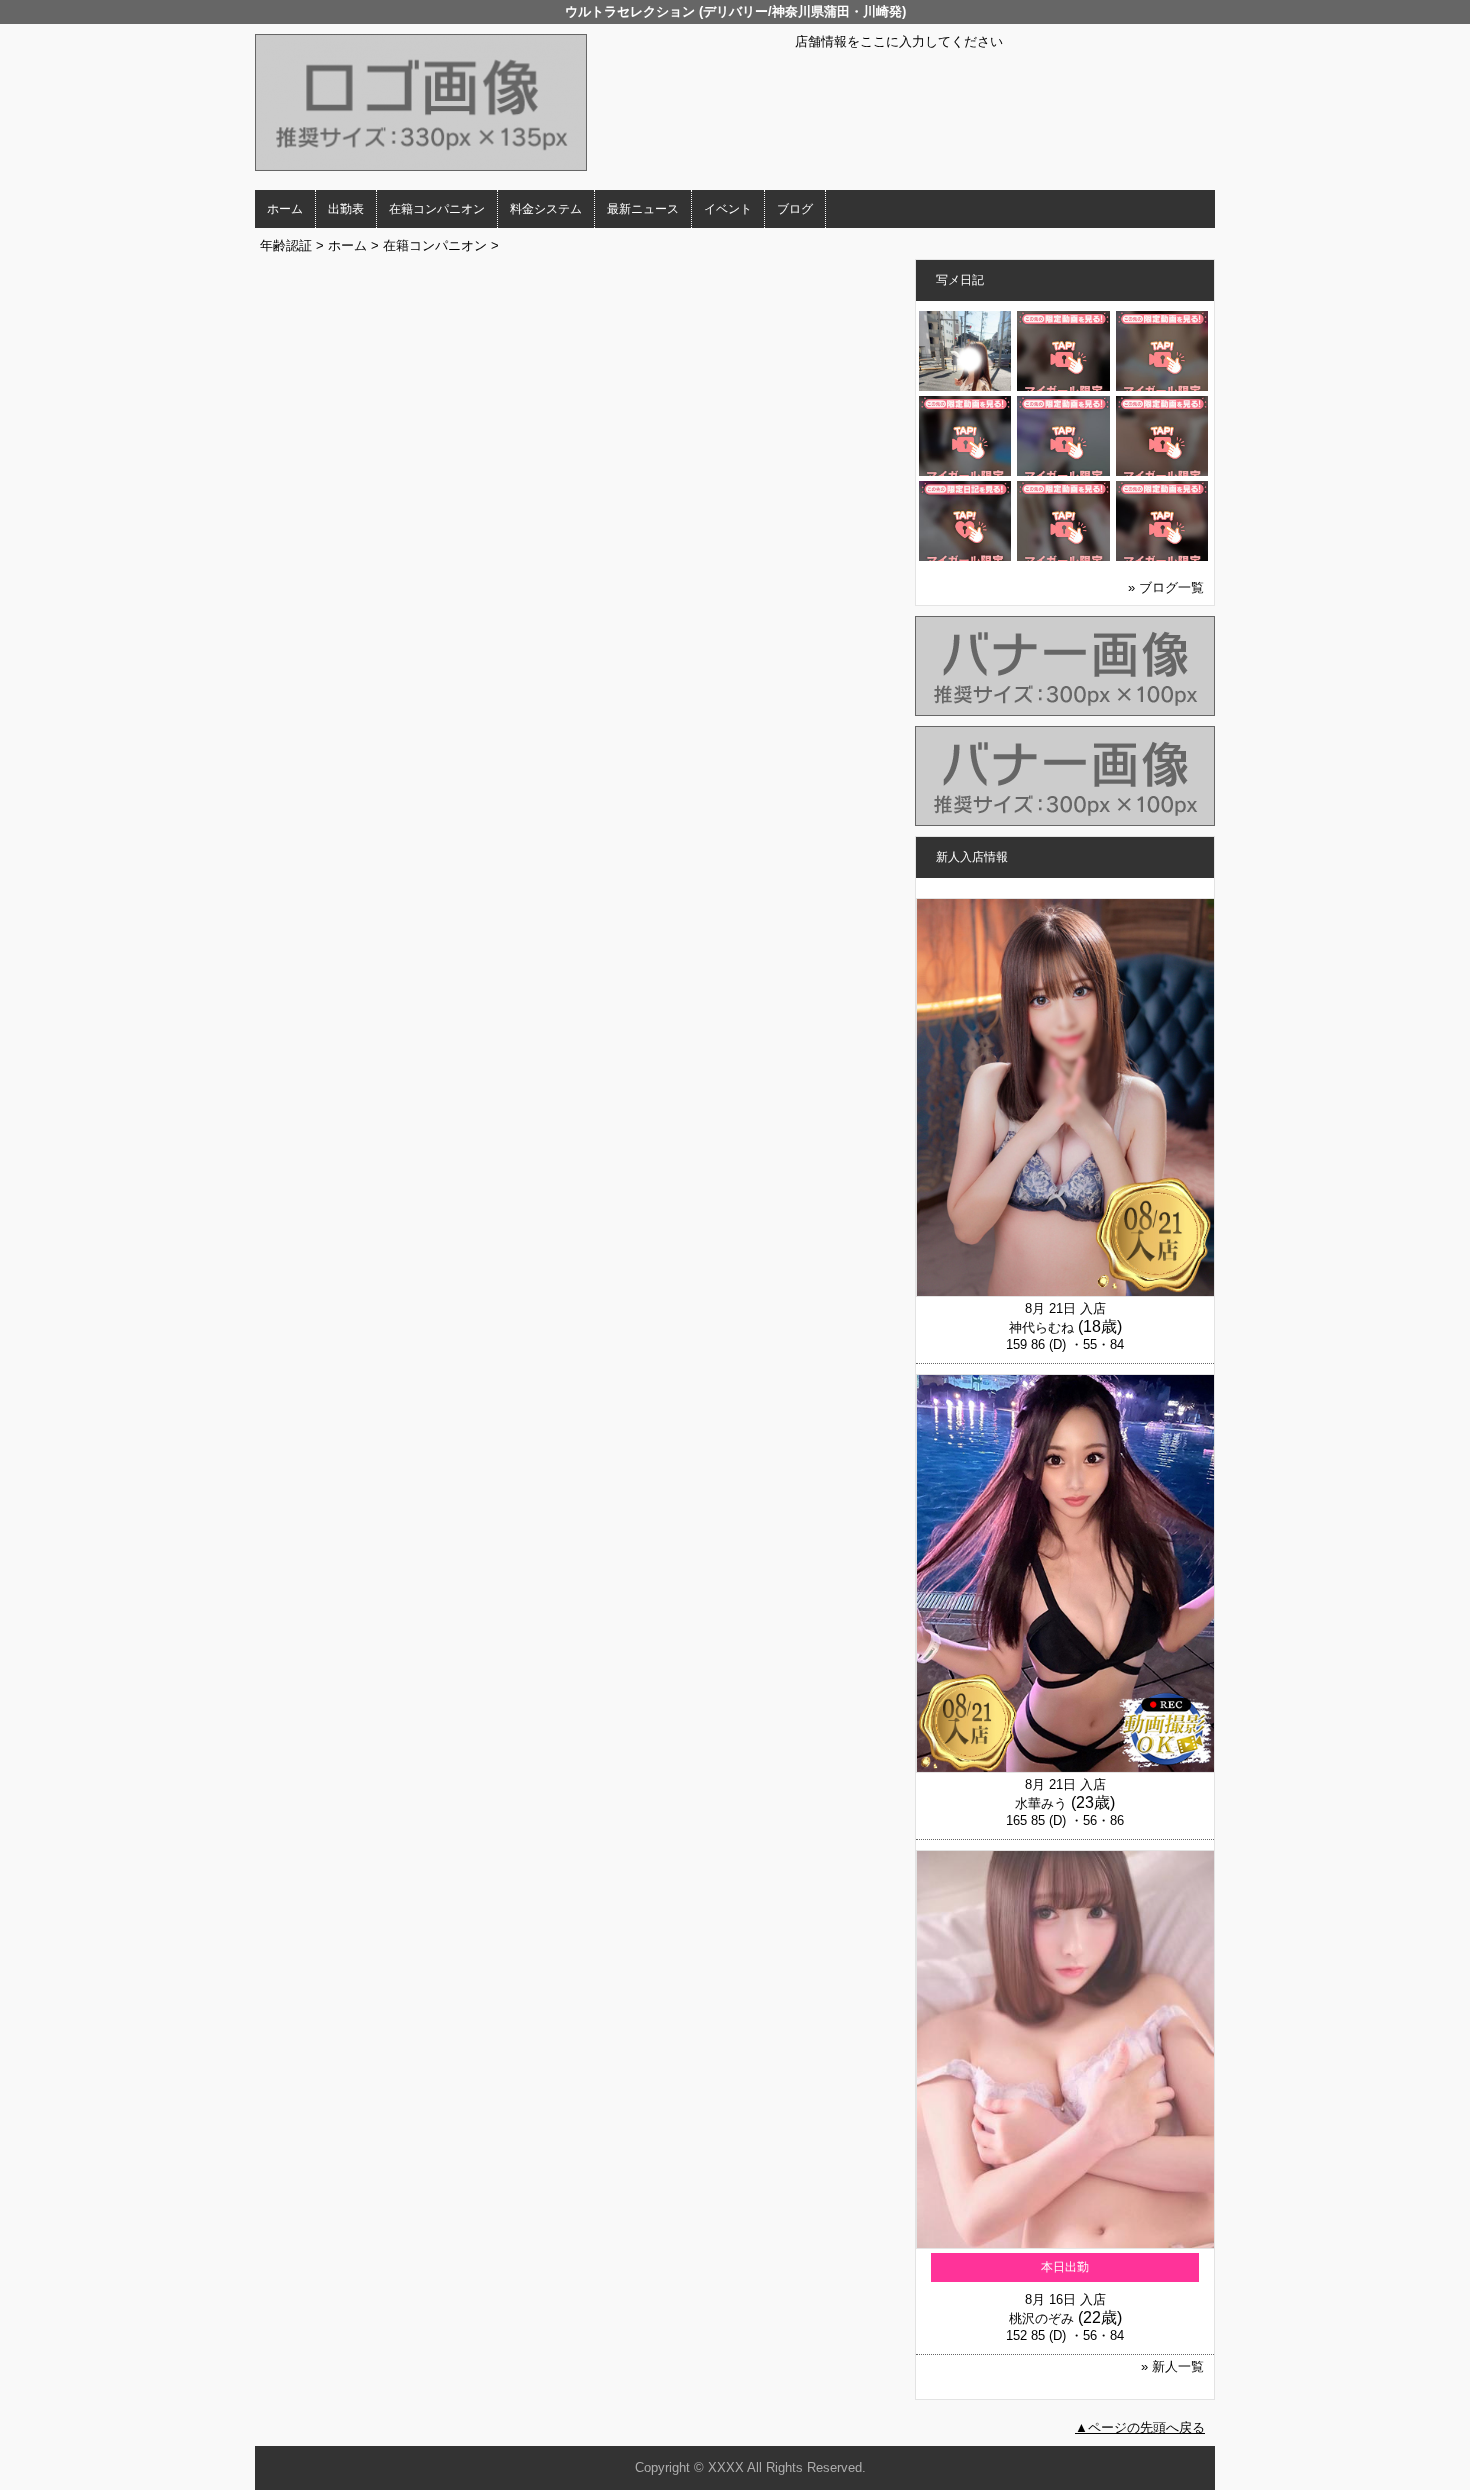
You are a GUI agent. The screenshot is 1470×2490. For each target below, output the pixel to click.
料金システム (546, 209)
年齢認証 (286, 245)
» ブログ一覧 (1166, 587)
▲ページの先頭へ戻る (1140, 2427)
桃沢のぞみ (1041, 2318)
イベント (728, 209)
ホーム (285, 209)
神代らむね (1041, 1327)
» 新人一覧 (1172, 2366)
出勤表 (346, 209)
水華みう (1041, 1803)
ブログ (795, 209)
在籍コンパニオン (437, 209)
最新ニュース (643, 209)
